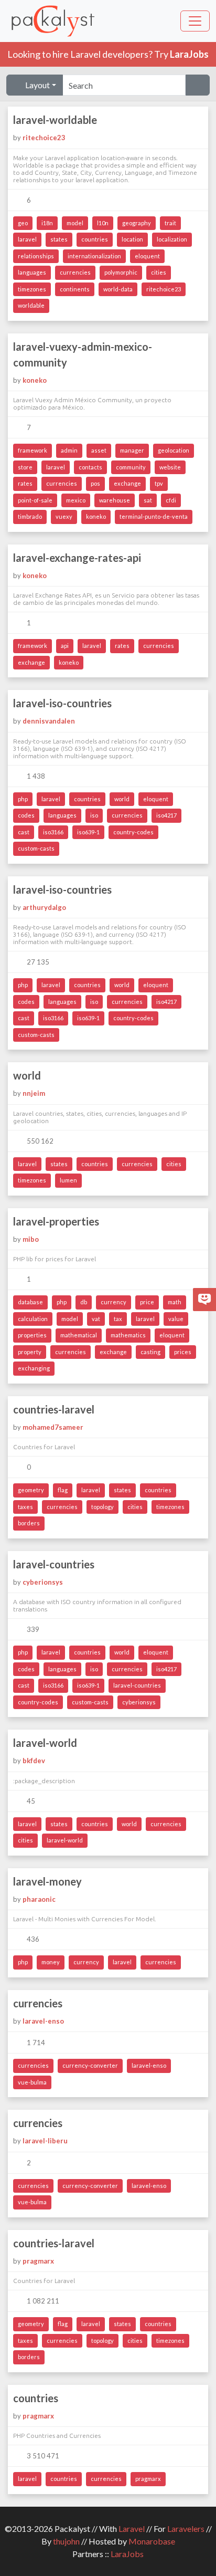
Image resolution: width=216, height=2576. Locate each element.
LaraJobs (127, 2554)
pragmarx (38, 2261)
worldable (31, 305)
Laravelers (186, 2528)
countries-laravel (54, 1409)
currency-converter (90, 2065)
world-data (118, 289)
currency (114, 1302)
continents (75, 289)
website (170, 467)
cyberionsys (43, 1582)
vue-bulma (32, 2082)
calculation (33, 1319)
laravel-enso (43, 2021)
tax (118, 1319)
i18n (47, 223)
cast (24, 832)
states (59, 239)
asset (99, 450)
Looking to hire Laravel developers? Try (108, 54)
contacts (90, 467)
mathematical (79, 1335)
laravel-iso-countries (62, 703)
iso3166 (53, 832)
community (131, 467)
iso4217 (166, 815)
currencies (75, 272)
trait (170, 223)
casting (150, 1352)
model (75, 223)
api (65, 646)
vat (96, 1319)
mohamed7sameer (53, 1427)
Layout (37, 85)
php (23, 799)
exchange (127, 483)
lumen (68, 1180)
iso (94, 815)
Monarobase (152, 2541)
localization (172, 239)
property (30, 1352)
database (30, 1302)
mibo (31, 1239)
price (147, 1302)
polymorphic (121, 272)
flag (63, 1490)
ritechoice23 (44, 138)
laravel (27, 239)
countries (95, 239)
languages (32, 272)
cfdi (171, 500)
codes (26, 815)
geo (23, 223)
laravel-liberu (45, 2141)
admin (69, 450)
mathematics (128, 1335)
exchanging (34, 1368)
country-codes (133, 832)
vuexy (64, 516)
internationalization (94, 256)
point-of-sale (35, 500)
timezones (32, 289)
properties (32, 1335)
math (175, 1302)
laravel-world (45, 1743)
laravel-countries (54, 1564)
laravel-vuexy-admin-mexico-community (83, 354)
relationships (36, 256)
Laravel (132, 2528)
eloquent (147, 256)
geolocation (174, 450)
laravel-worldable (55, 120)
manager (132, 450)
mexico (76, 500)
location (132, 239)
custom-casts (36, 848)
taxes (25, 1507)
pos (95, 483)
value (176, 1319)
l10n (103, 223)
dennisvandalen (49, 721)
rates (25, 483)
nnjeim (34, 1093)
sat (148, 500)
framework (33, 450)
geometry (31, 1490)
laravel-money (47, 1881)
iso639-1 (88, 832)
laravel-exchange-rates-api (77, 558)
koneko (35, 380)
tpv (159, 483)
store (25, 467)
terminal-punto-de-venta (154, 516)
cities (159, 272)
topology (102, 1507)
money (51, 1962)
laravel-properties (56, 1221)
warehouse (115, 500)
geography (137, 223)
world (122, 799)
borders (29, 1523)
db (84, 1302)
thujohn (66, 2541)
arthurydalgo (44, 907)
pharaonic (39, 1899)
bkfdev (34, 1761)
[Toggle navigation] (195, 21)
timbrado (30, 516)
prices (183, 1352)
